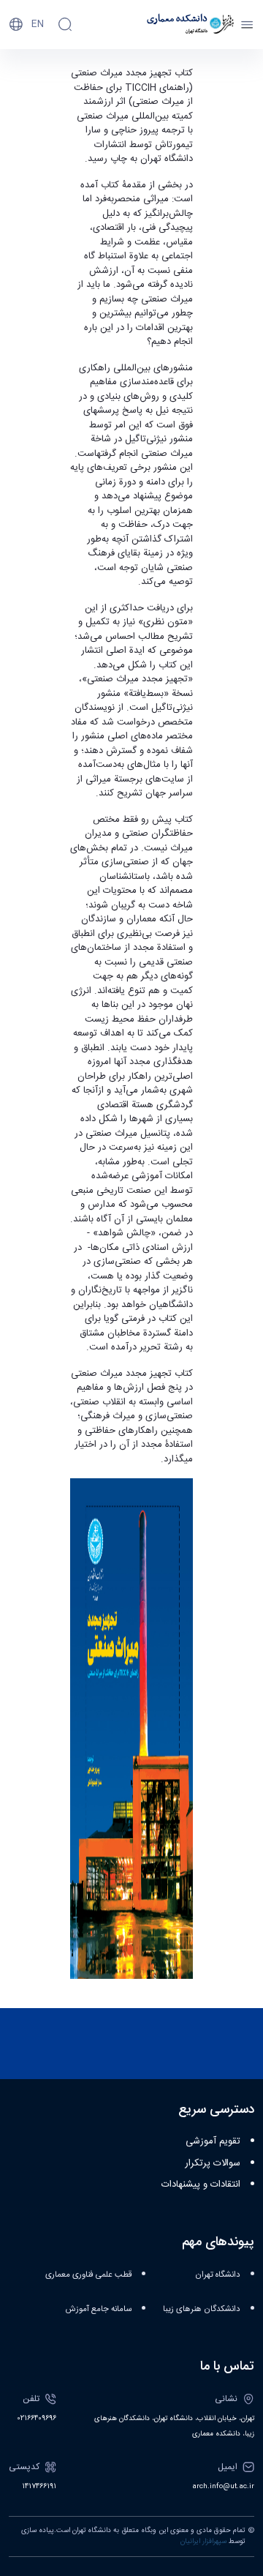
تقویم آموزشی (213, 2141)
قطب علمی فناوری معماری (88, 2275)
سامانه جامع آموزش (99, 2309)
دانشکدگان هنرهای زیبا (202, 2309)
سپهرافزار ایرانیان (203, 2542)
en (38, 24)
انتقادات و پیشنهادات (201, 2184)
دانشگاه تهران (218, 2275)
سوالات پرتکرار (213, 2163)
